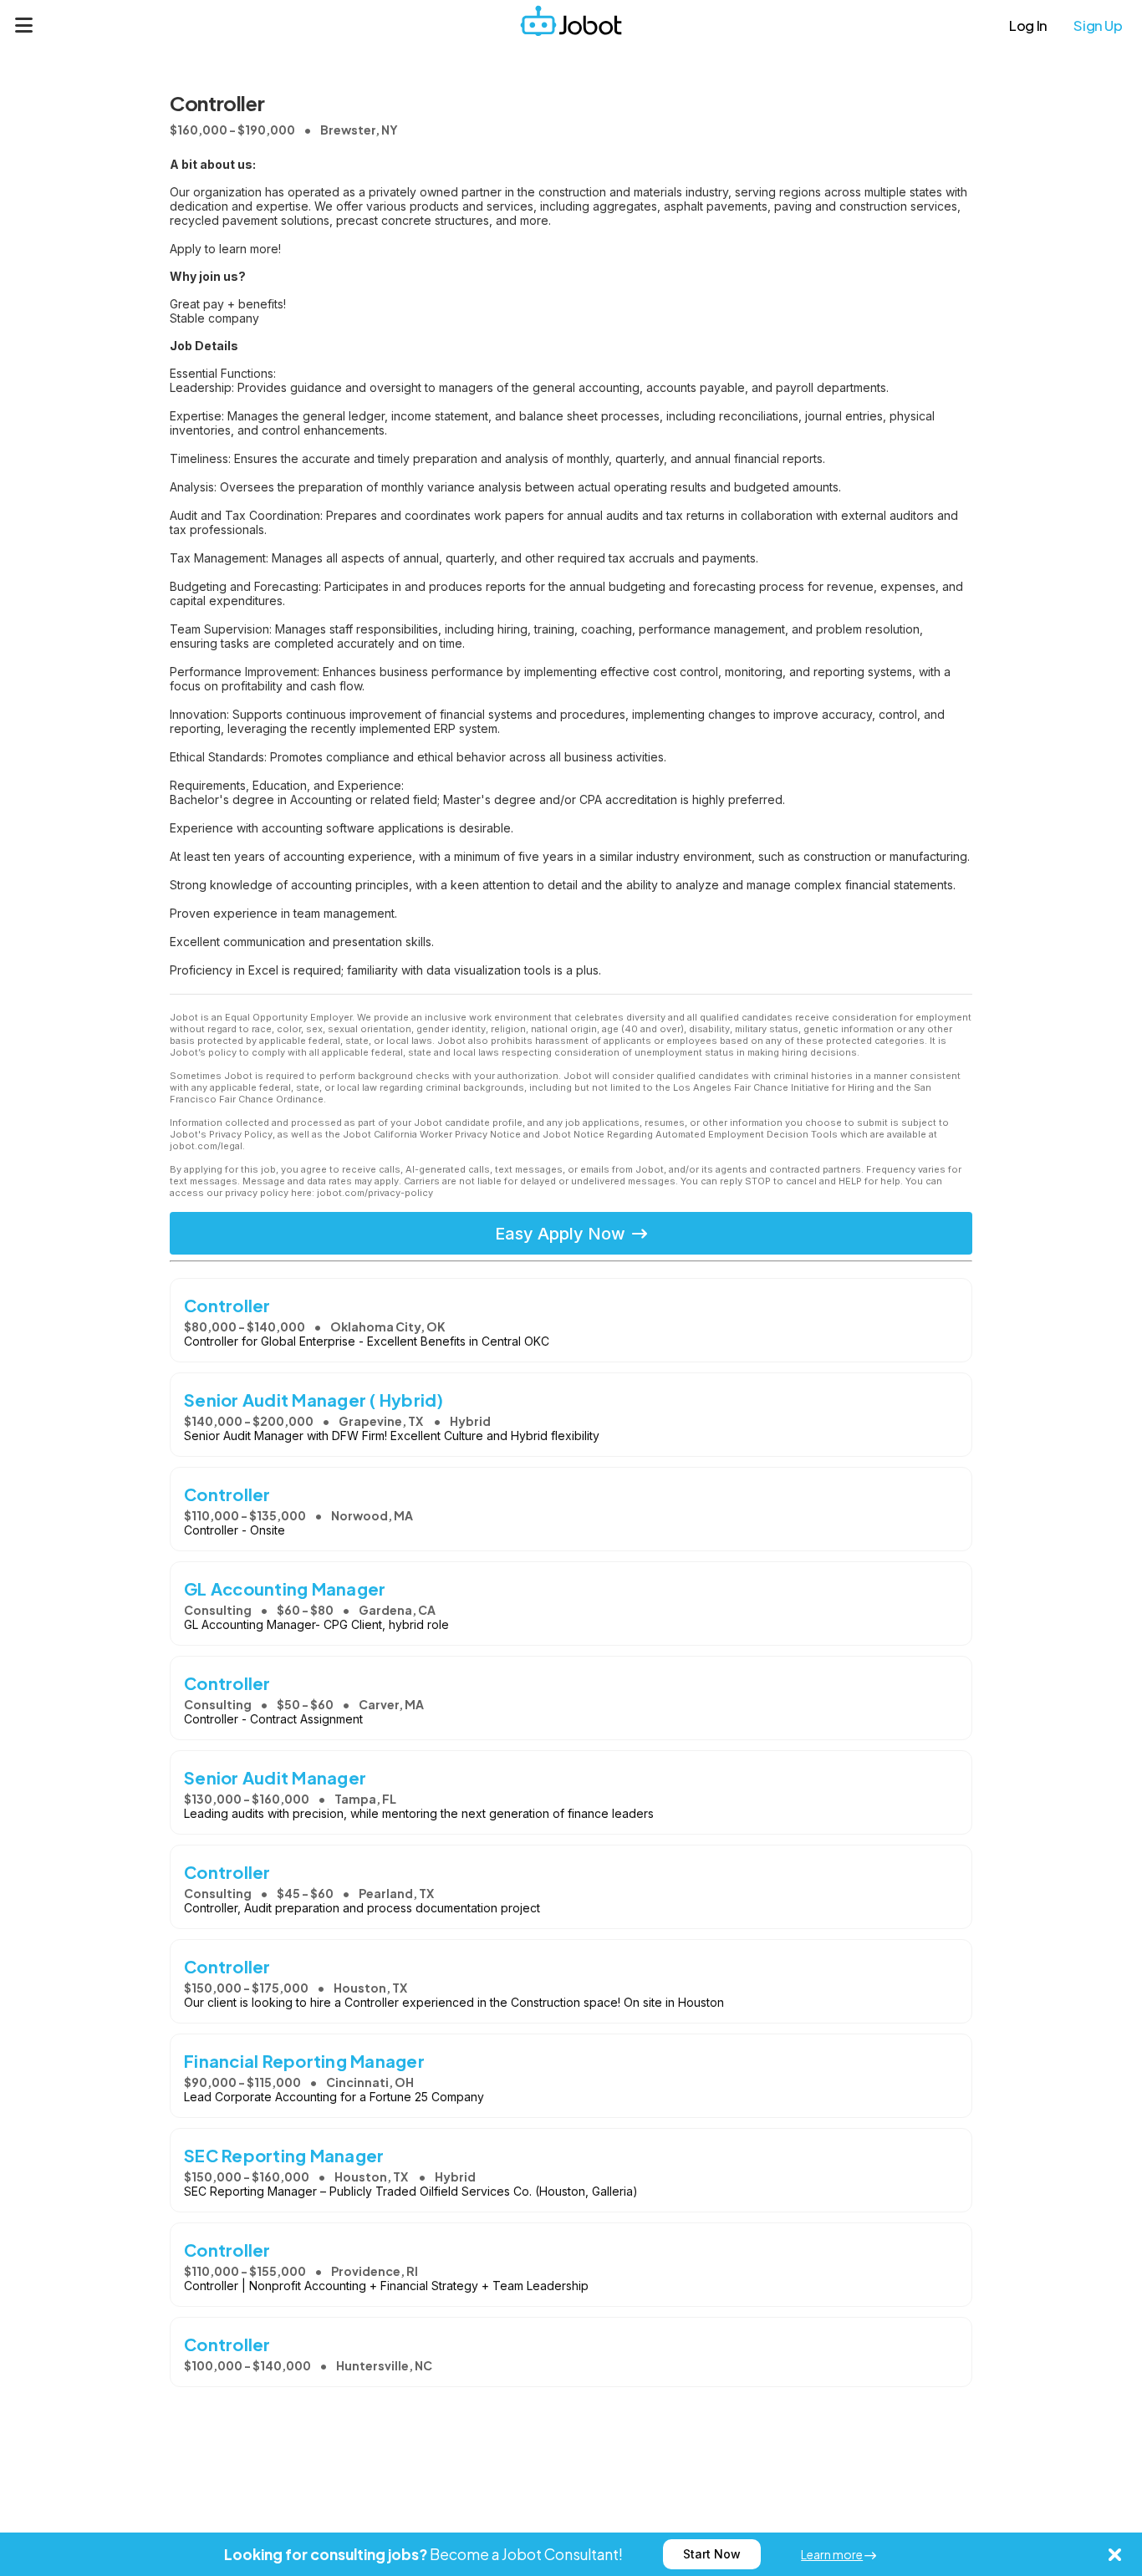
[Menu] (24, 25)
